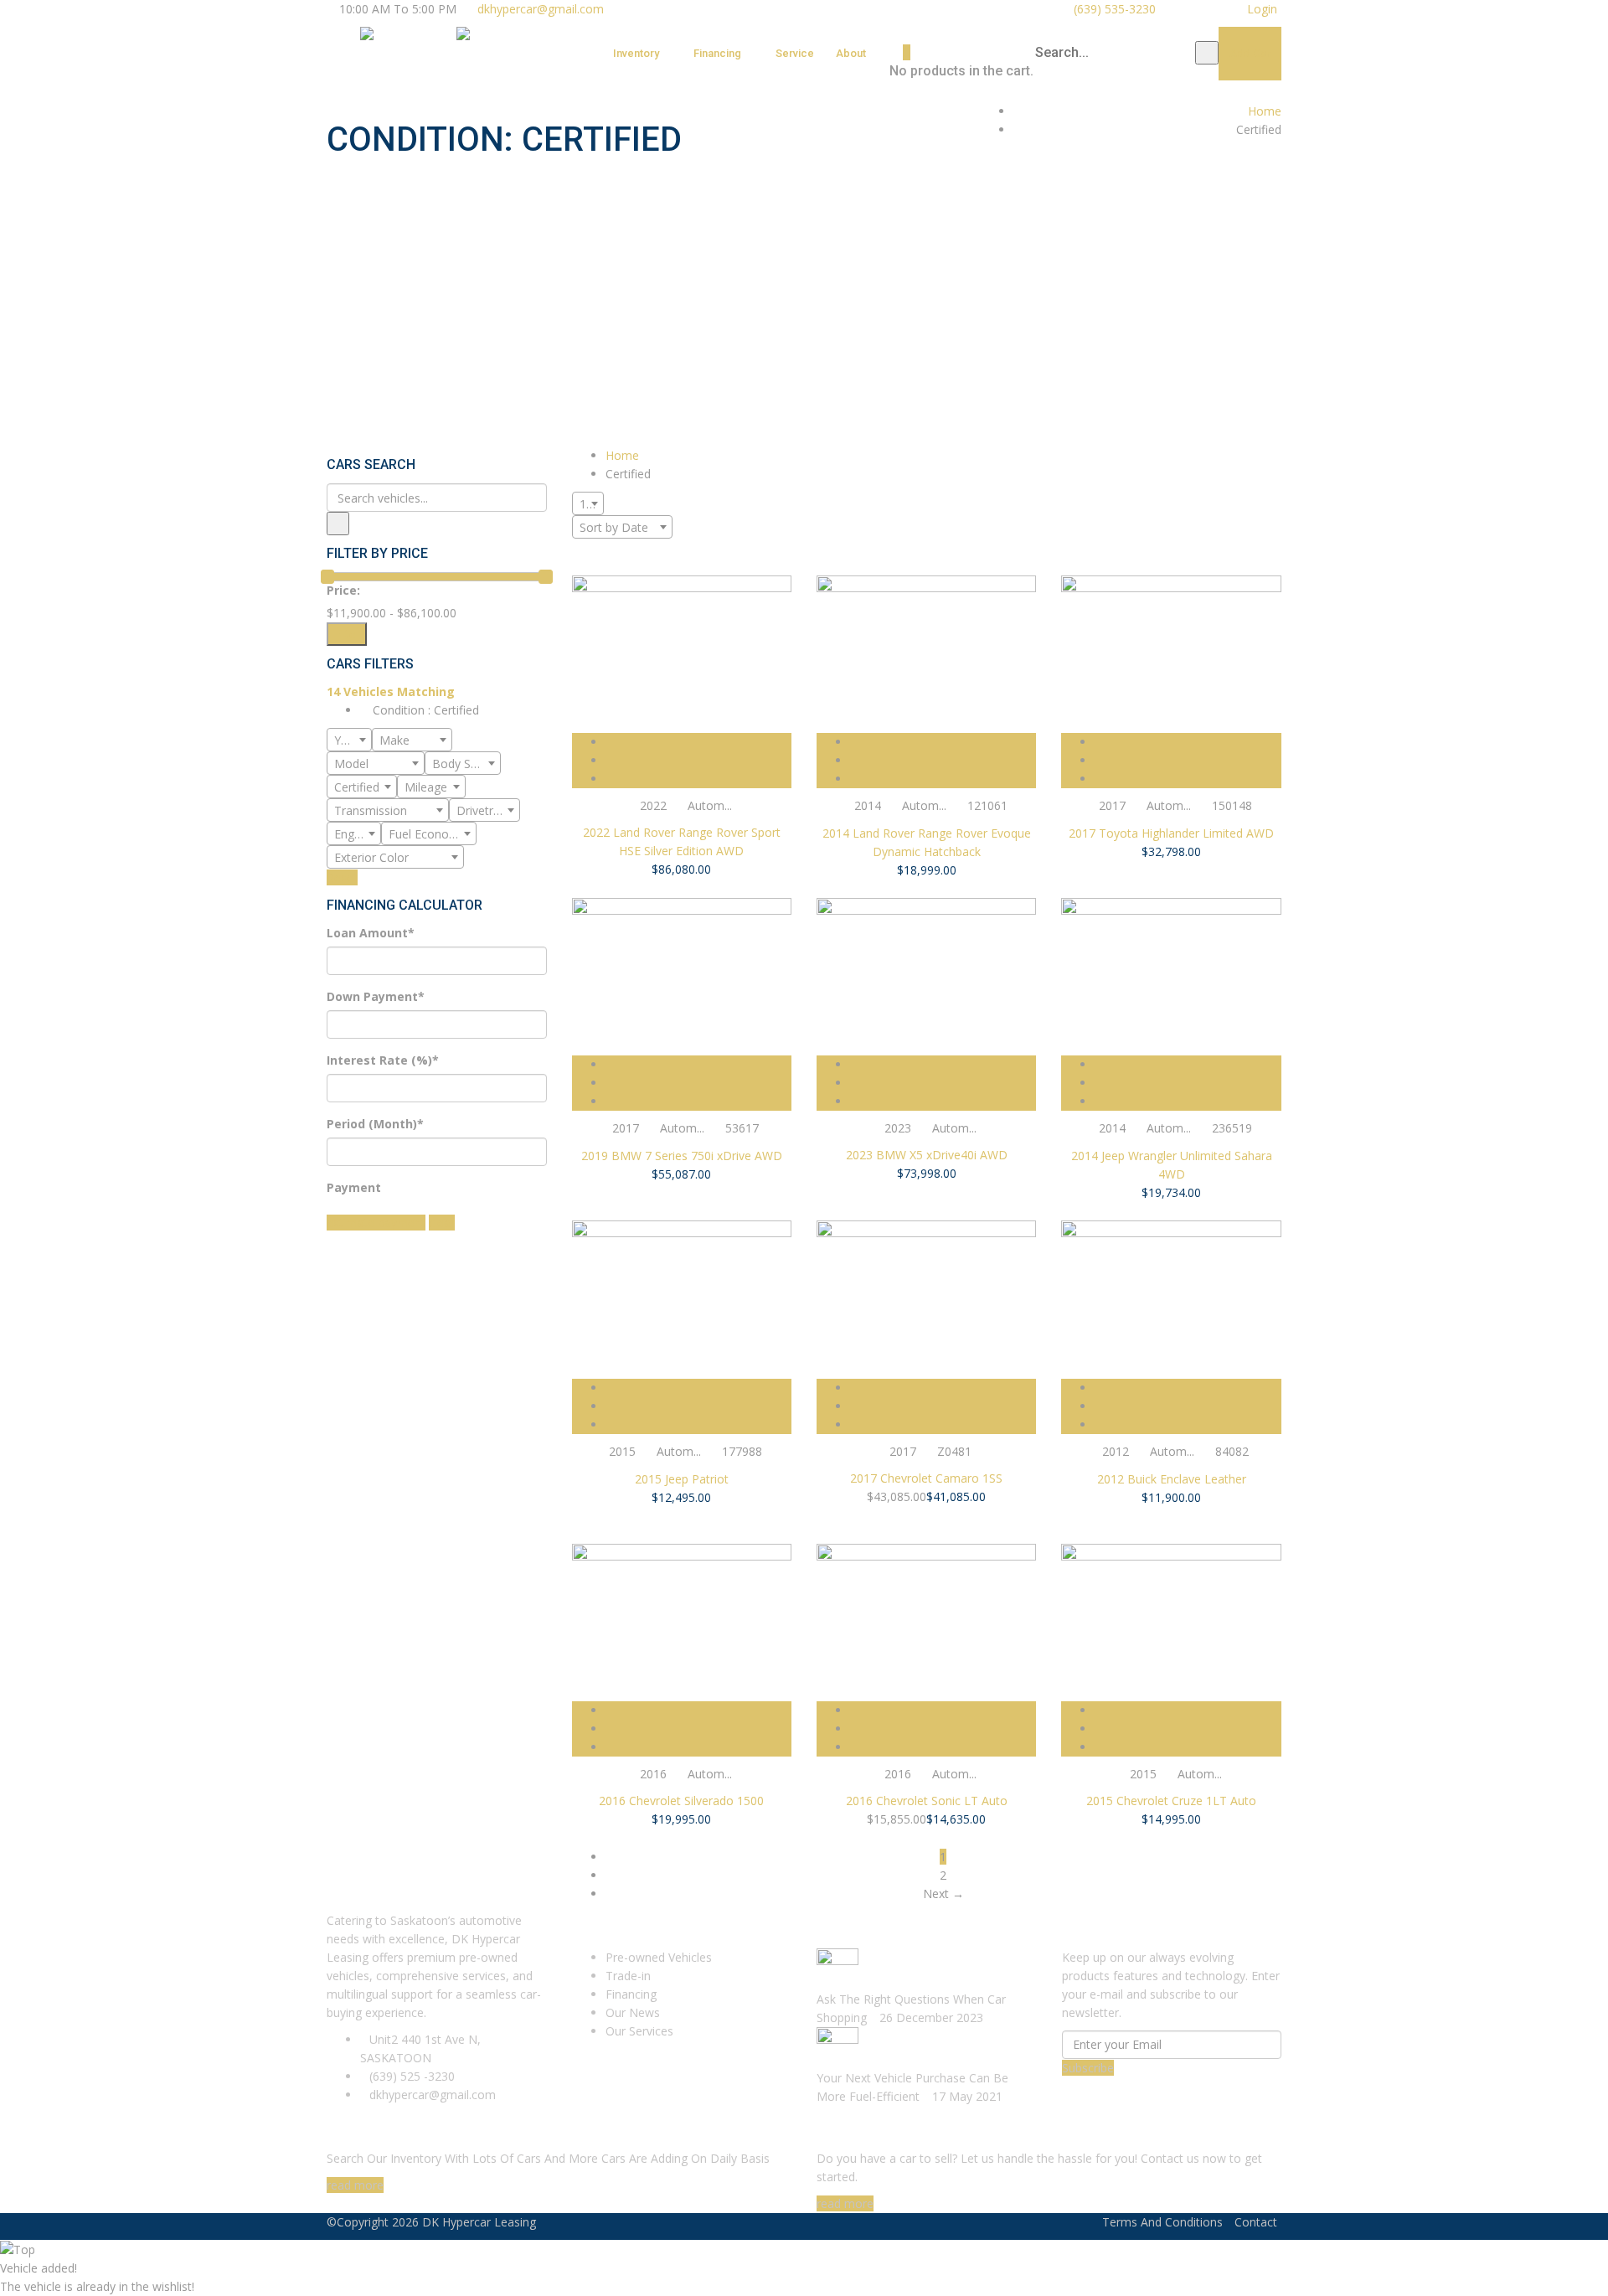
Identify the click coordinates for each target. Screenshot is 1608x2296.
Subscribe (1088, 2068)
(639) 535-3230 (1113, 9)
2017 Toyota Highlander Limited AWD (1171, 833)
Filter (347, 634)
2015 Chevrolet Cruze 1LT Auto (1171, 1801)
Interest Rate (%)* (383, 1060)
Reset (342, 877)
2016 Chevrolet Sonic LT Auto (927, 1801)
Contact (1256, 2222)
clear (442, 1223)
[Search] (1207, 53)
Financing (717, 53)
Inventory (636, 53)
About (851, 53)
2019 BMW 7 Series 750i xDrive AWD (682, 1156)
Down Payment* (376, 996)
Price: (343, 590)
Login (1260, 9)
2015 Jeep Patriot (682, 1479)
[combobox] (349, 740)
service (795, 53)
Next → (943, 1894)
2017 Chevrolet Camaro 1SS (926, 1478)
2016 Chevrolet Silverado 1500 (681, 1801)
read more (355, 2185)
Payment (354, 1187)
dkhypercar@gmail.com (541, 9)
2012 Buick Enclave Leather (1172, 1479)
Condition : (424, 710)
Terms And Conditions (1162, 2222)
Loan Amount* (371, 933)
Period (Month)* (375, 1124)
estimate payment (376, 1223)
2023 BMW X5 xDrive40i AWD (927, 1155)
